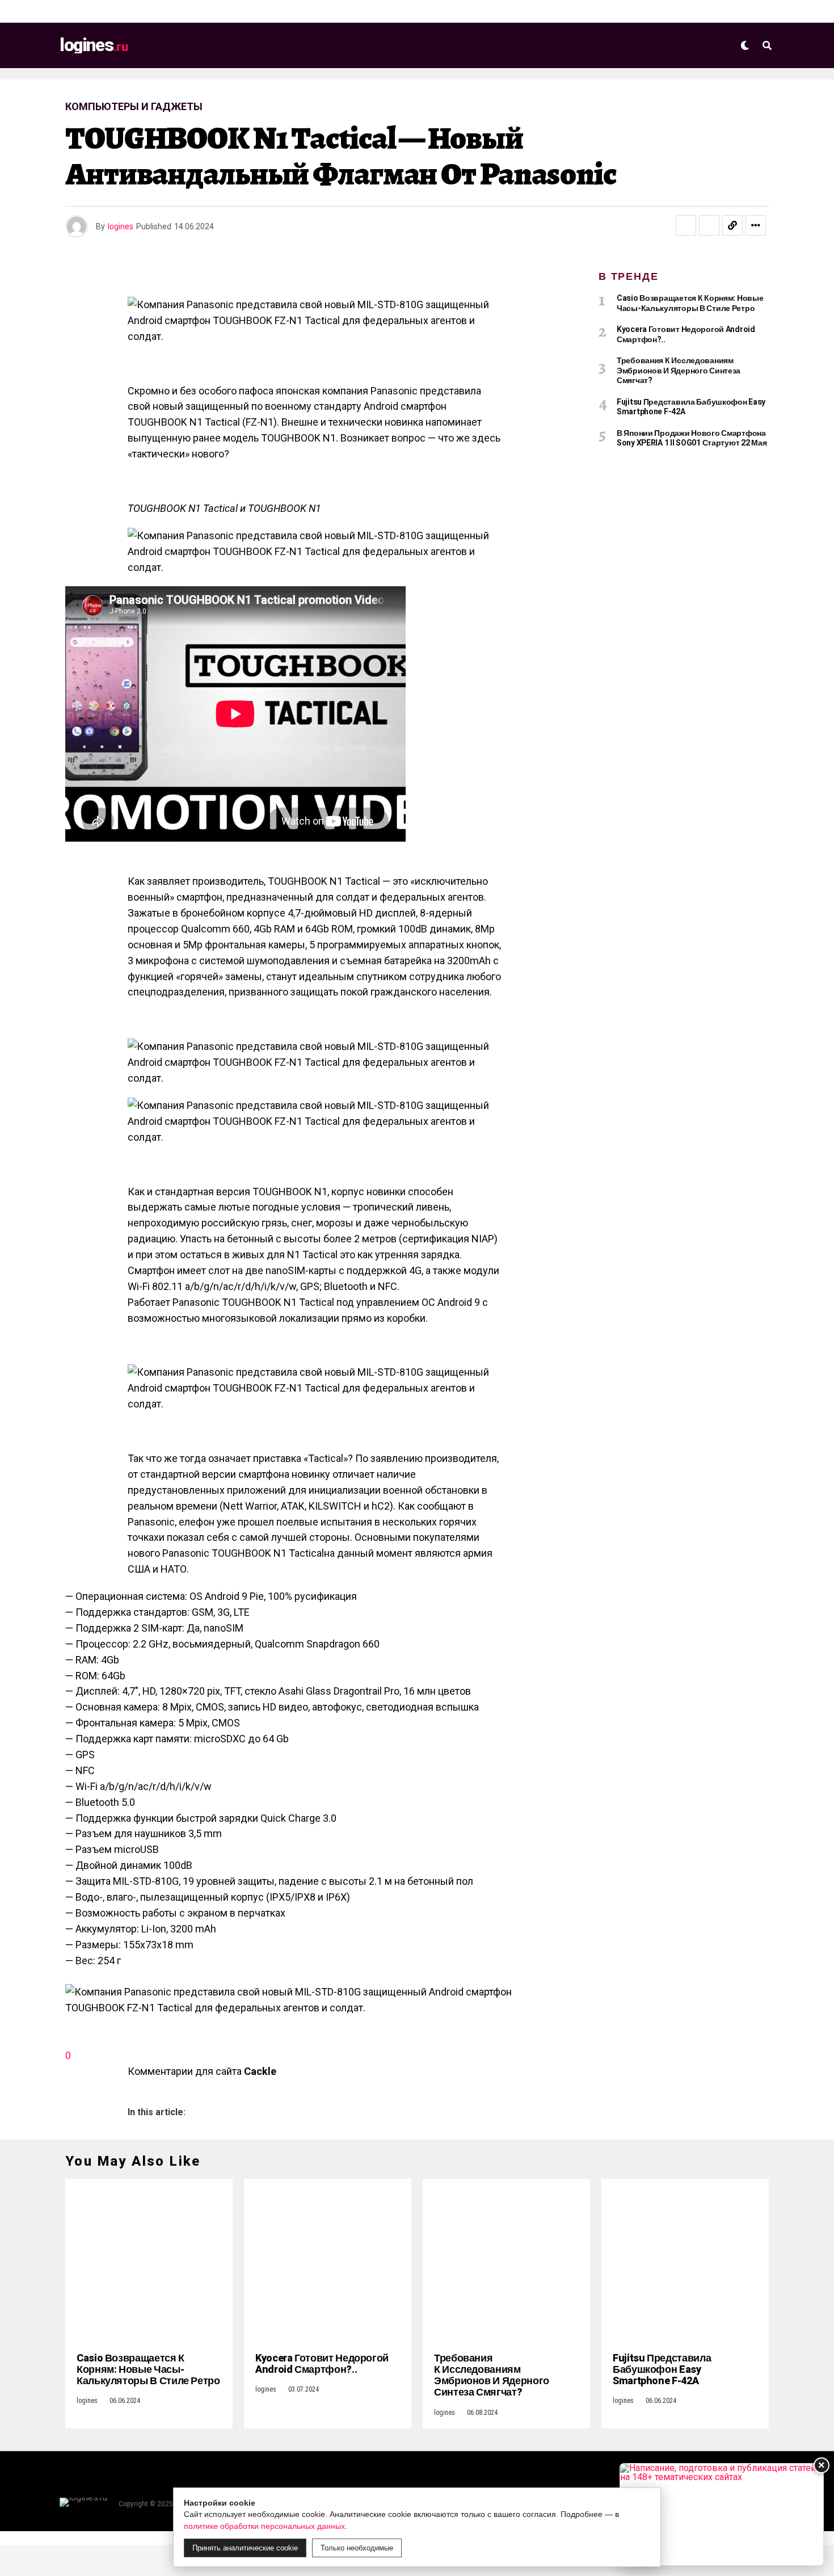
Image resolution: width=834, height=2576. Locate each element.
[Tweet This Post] (709, 225)
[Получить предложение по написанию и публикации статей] (722, 2514)
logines (121, 226)
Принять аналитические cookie (245, 2548)
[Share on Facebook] (686, 225)
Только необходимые (357, 2548)
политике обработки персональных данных (264, 2526)
